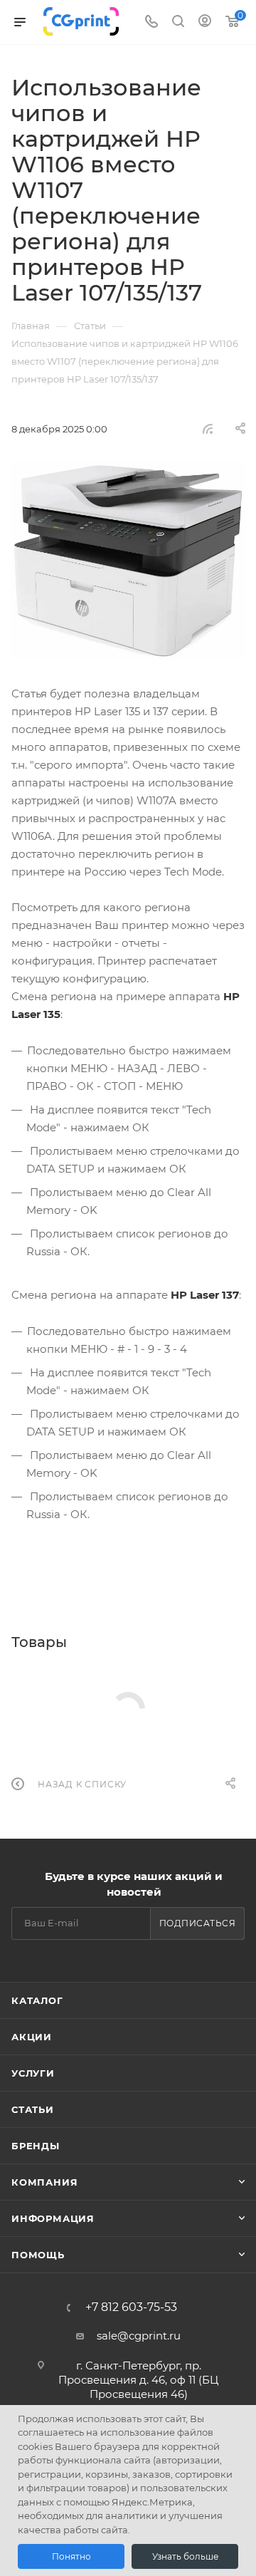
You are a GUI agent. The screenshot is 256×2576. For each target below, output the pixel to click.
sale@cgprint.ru (139, 2336)
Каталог (37, 2000)
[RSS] (208, 429)
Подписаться (198, 1923)
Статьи (33, 2109)
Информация (53, 2218)
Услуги (33, 2073)
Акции (32, 2037)
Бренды (36, 2146)
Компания (44, 2182)
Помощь (38, 2255)
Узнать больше (185, 2556)
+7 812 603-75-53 (131, 2307)
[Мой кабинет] (205, 22)
